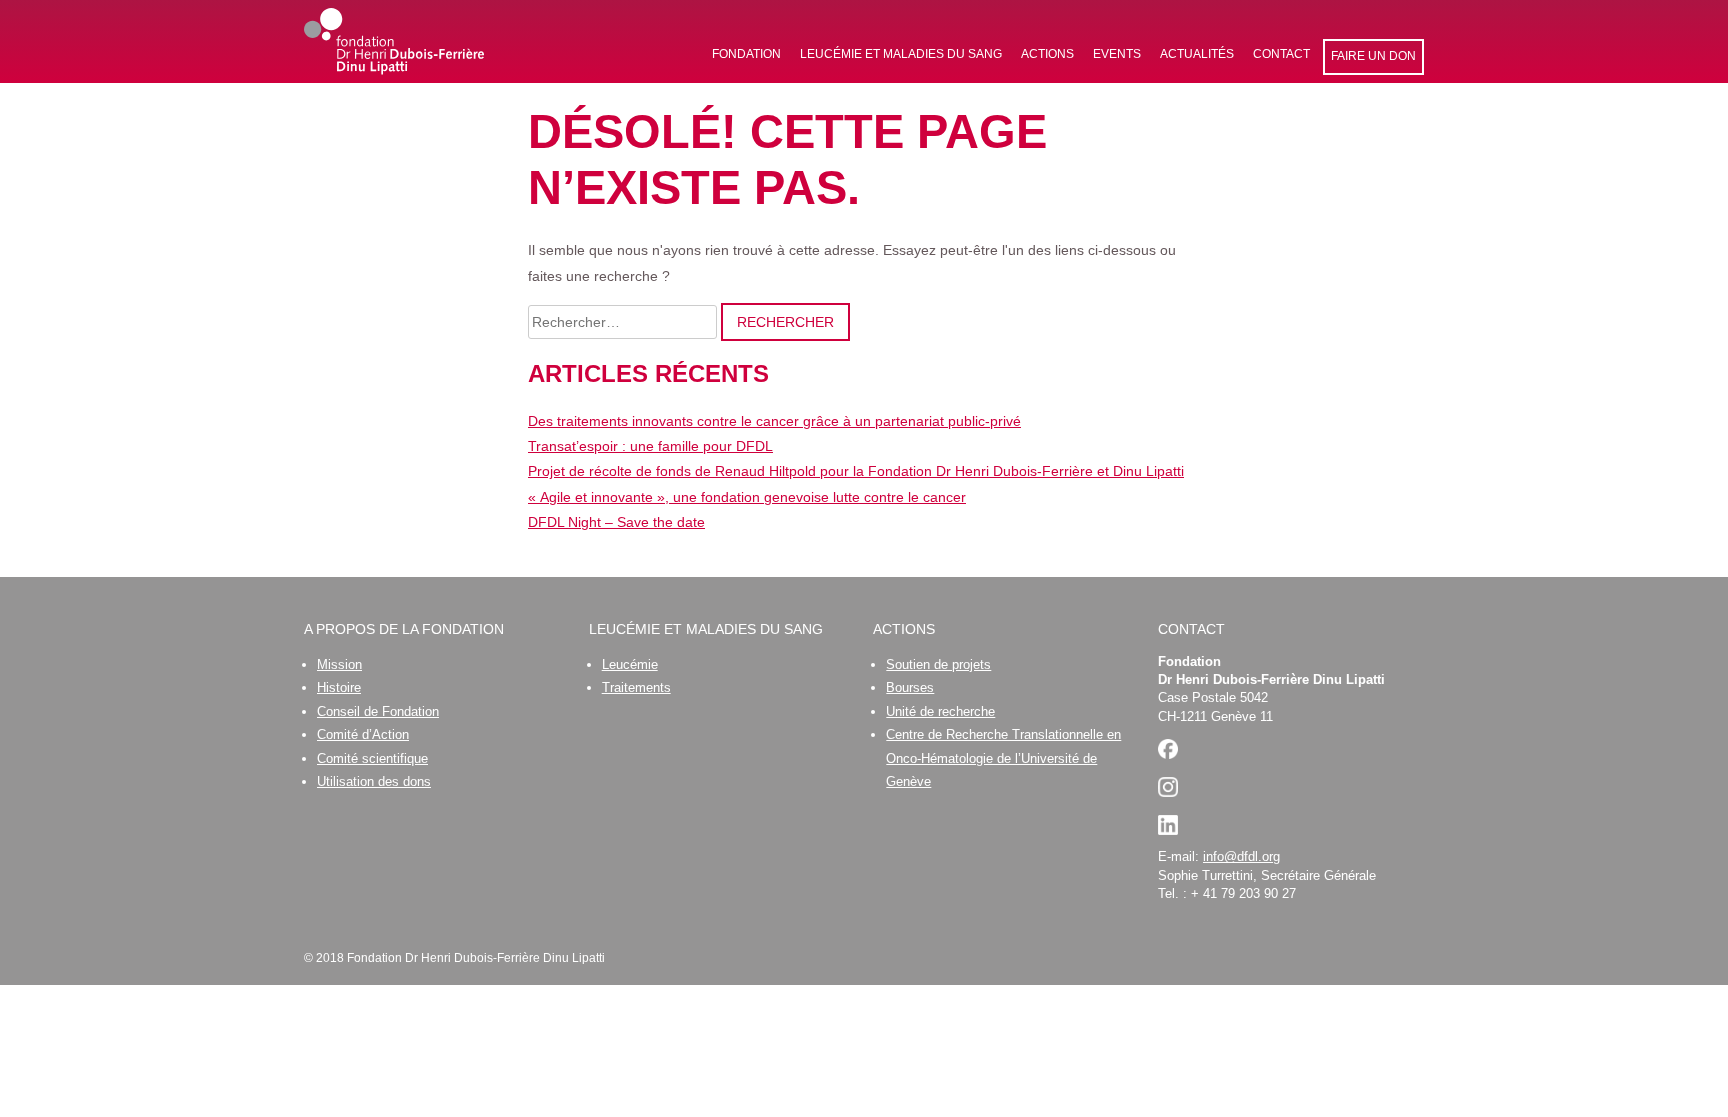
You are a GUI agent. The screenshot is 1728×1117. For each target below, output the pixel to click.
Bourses (910, 687)
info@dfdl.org (1241, 856)
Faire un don (1373, 56)
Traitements (636, 687)
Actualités (1197, 54)
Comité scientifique (372, 758)
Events (1117, 54)
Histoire (339, 687)
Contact (1281, 54)
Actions (1047, 54)
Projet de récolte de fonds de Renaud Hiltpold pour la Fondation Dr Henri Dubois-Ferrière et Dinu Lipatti (856, 471)
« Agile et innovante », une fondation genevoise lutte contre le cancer (747, 497)
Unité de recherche (940, 711)
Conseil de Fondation (378, 711)
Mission (339, 664)
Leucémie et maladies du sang (901, 54)
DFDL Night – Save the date (616, 522)
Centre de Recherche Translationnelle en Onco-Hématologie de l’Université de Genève (1003, 758)
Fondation (746, 54)
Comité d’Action (363, 734)
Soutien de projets (938, 664)
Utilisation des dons (374, 781)
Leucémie (630, 664)
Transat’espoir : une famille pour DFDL (650, 446)
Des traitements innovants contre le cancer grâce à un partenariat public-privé (774, 421)
